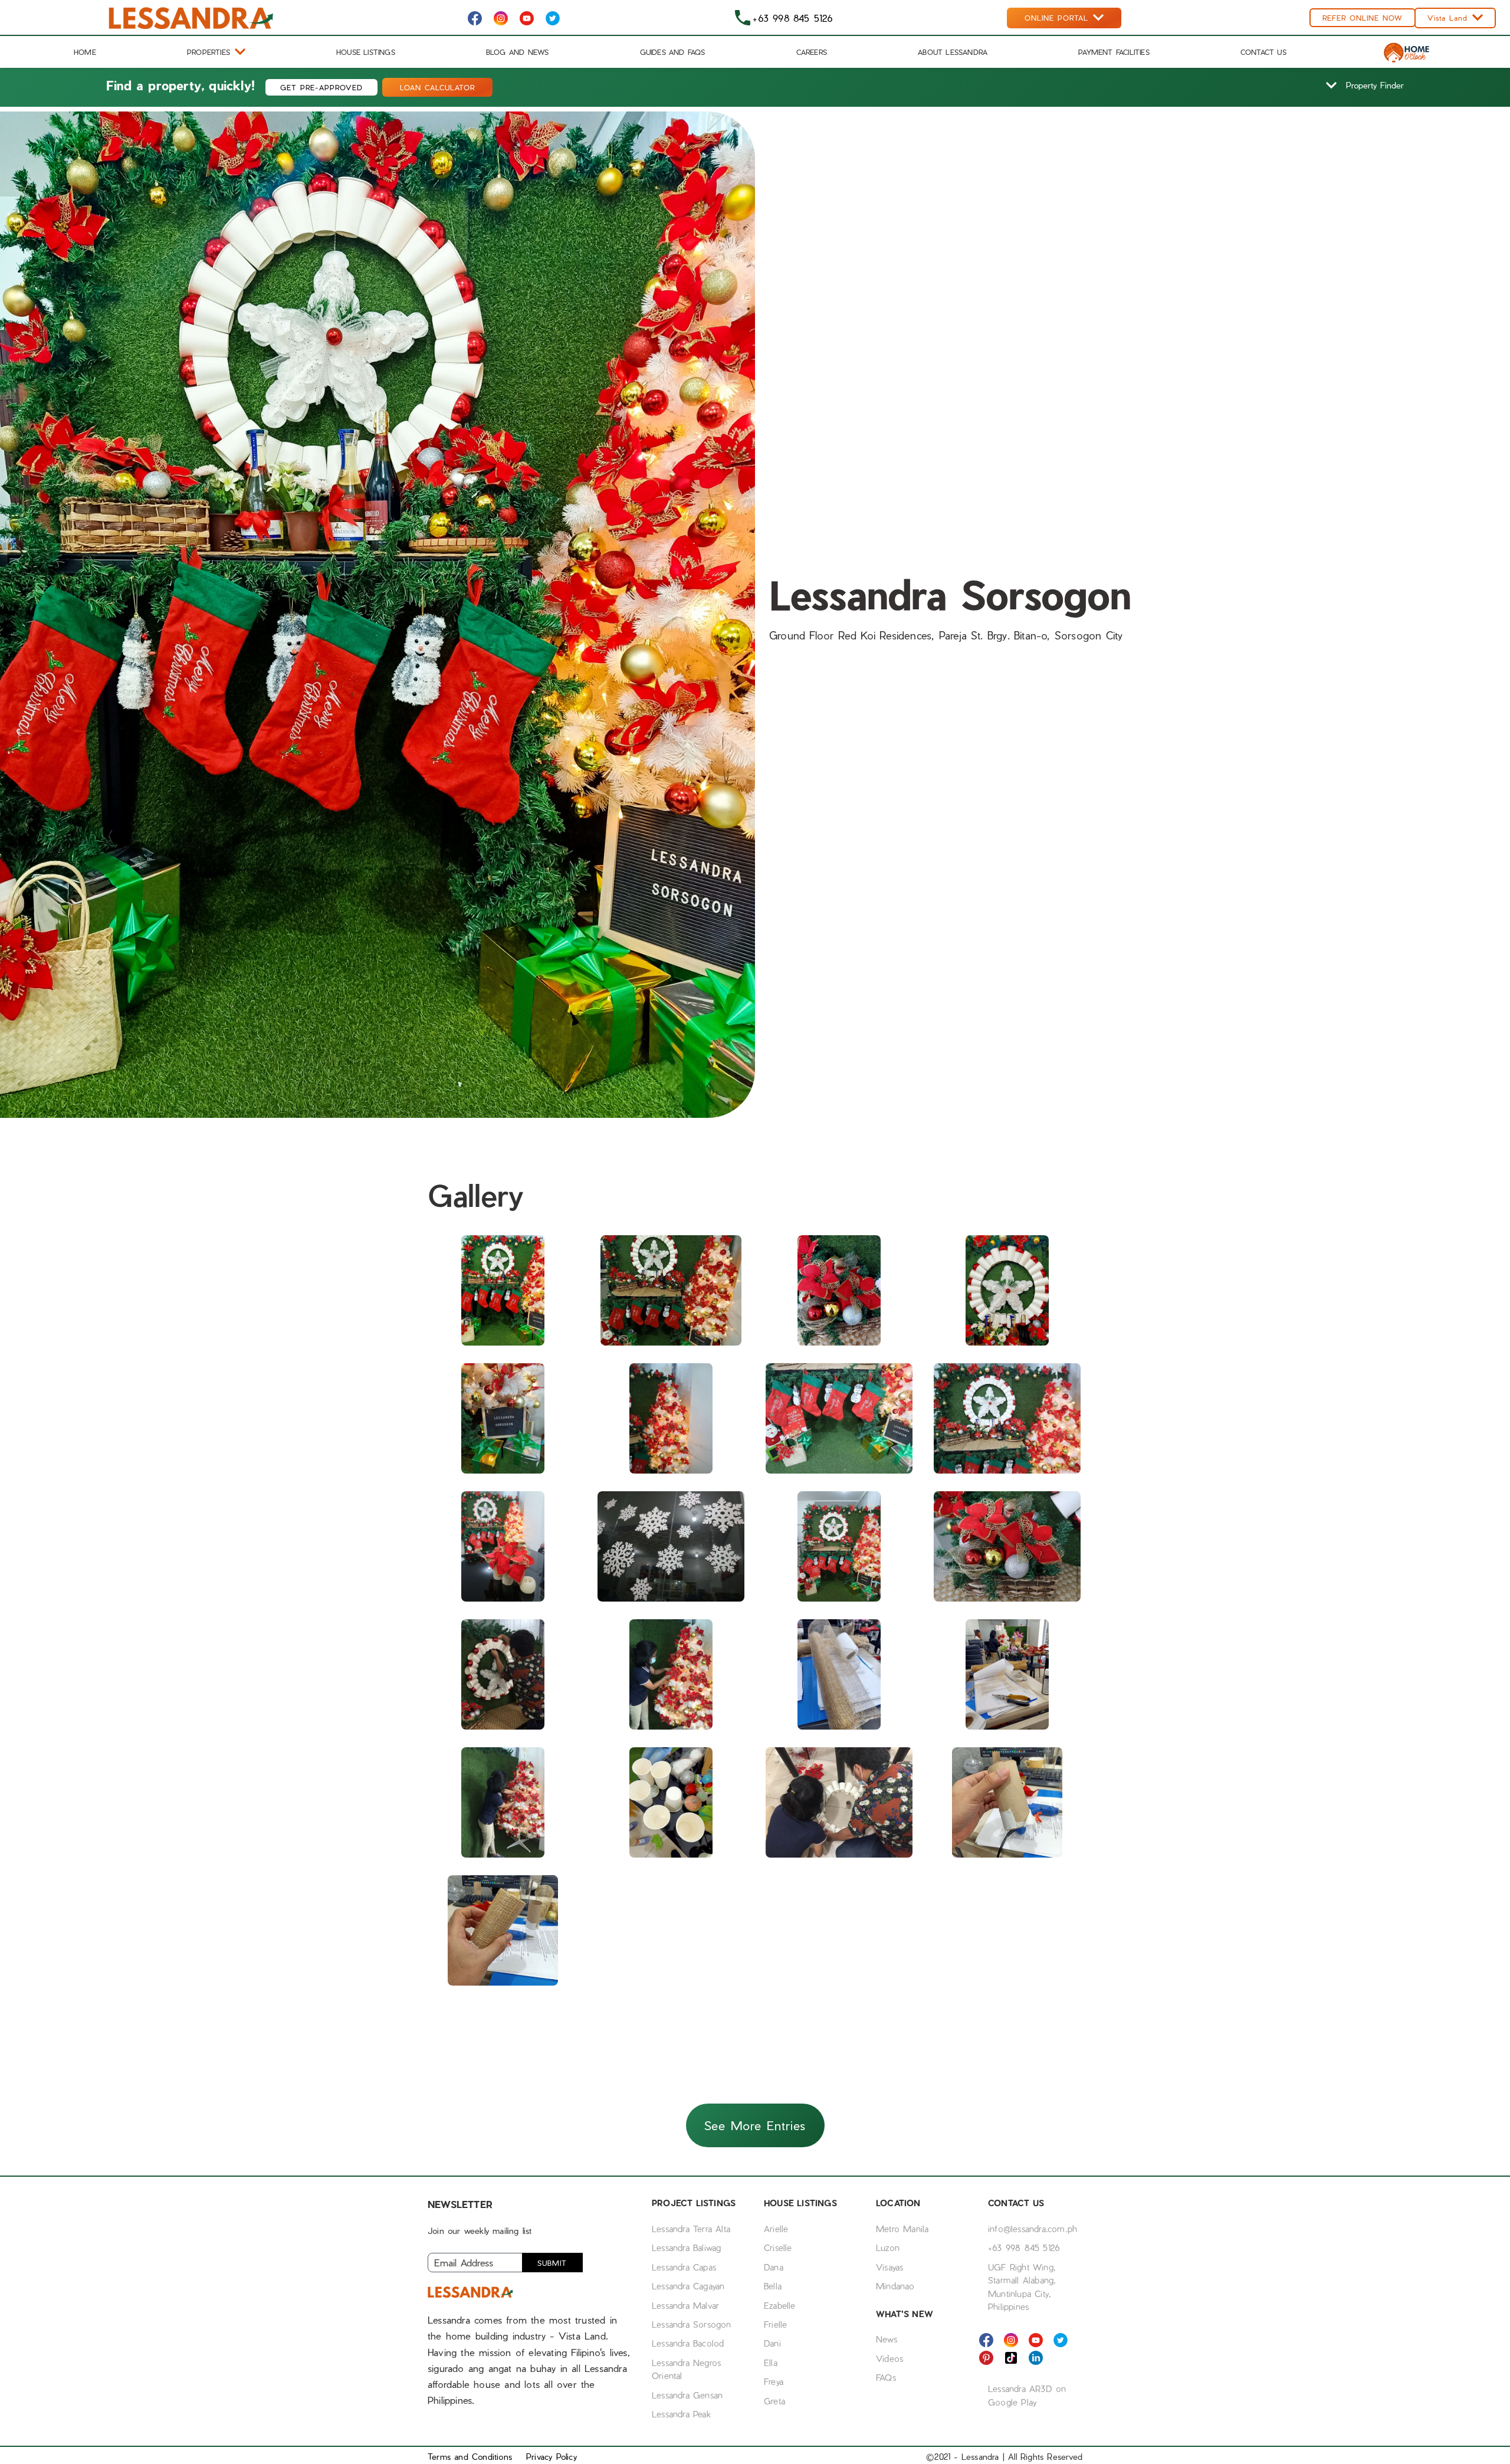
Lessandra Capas (684, 2267)
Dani (772, 2343)
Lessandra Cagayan (688, 2286)
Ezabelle (780, 2305)
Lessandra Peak (681, 2414)
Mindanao (895, 2286)
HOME (85, 52)
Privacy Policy (552, 2457)
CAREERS (812, 52)
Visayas (889, 2267)
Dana (774, 2267)
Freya (774, 2381)
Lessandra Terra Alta (691, 2229)
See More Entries (755, 2125)
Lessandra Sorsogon (692, 2324)
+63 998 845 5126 (1024, 2248)
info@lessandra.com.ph (1033, 2229)
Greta (774, 2401)
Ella (771, 2363)
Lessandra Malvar (685, 2305)
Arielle (776, 2229)
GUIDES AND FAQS (673, 52)
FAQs (886, 2377)
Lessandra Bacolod (688, 2343)
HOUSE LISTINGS (366, 52)
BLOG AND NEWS (518, 52)
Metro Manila (902, 2229)
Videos (889, 2358)
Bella (773, 2286)
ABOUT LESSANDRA (953, 52)
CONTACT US (1263, 52)
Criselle (778, 2248)
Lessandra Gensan (687, 2395)
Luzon (888, 2248)
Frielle (775, 2324)
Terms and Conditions (470, 2457)
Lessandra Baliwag (686, 2248)
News (887, 2339)
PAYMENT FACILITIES (1114, 52)
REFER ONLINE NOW (1363, 18)
